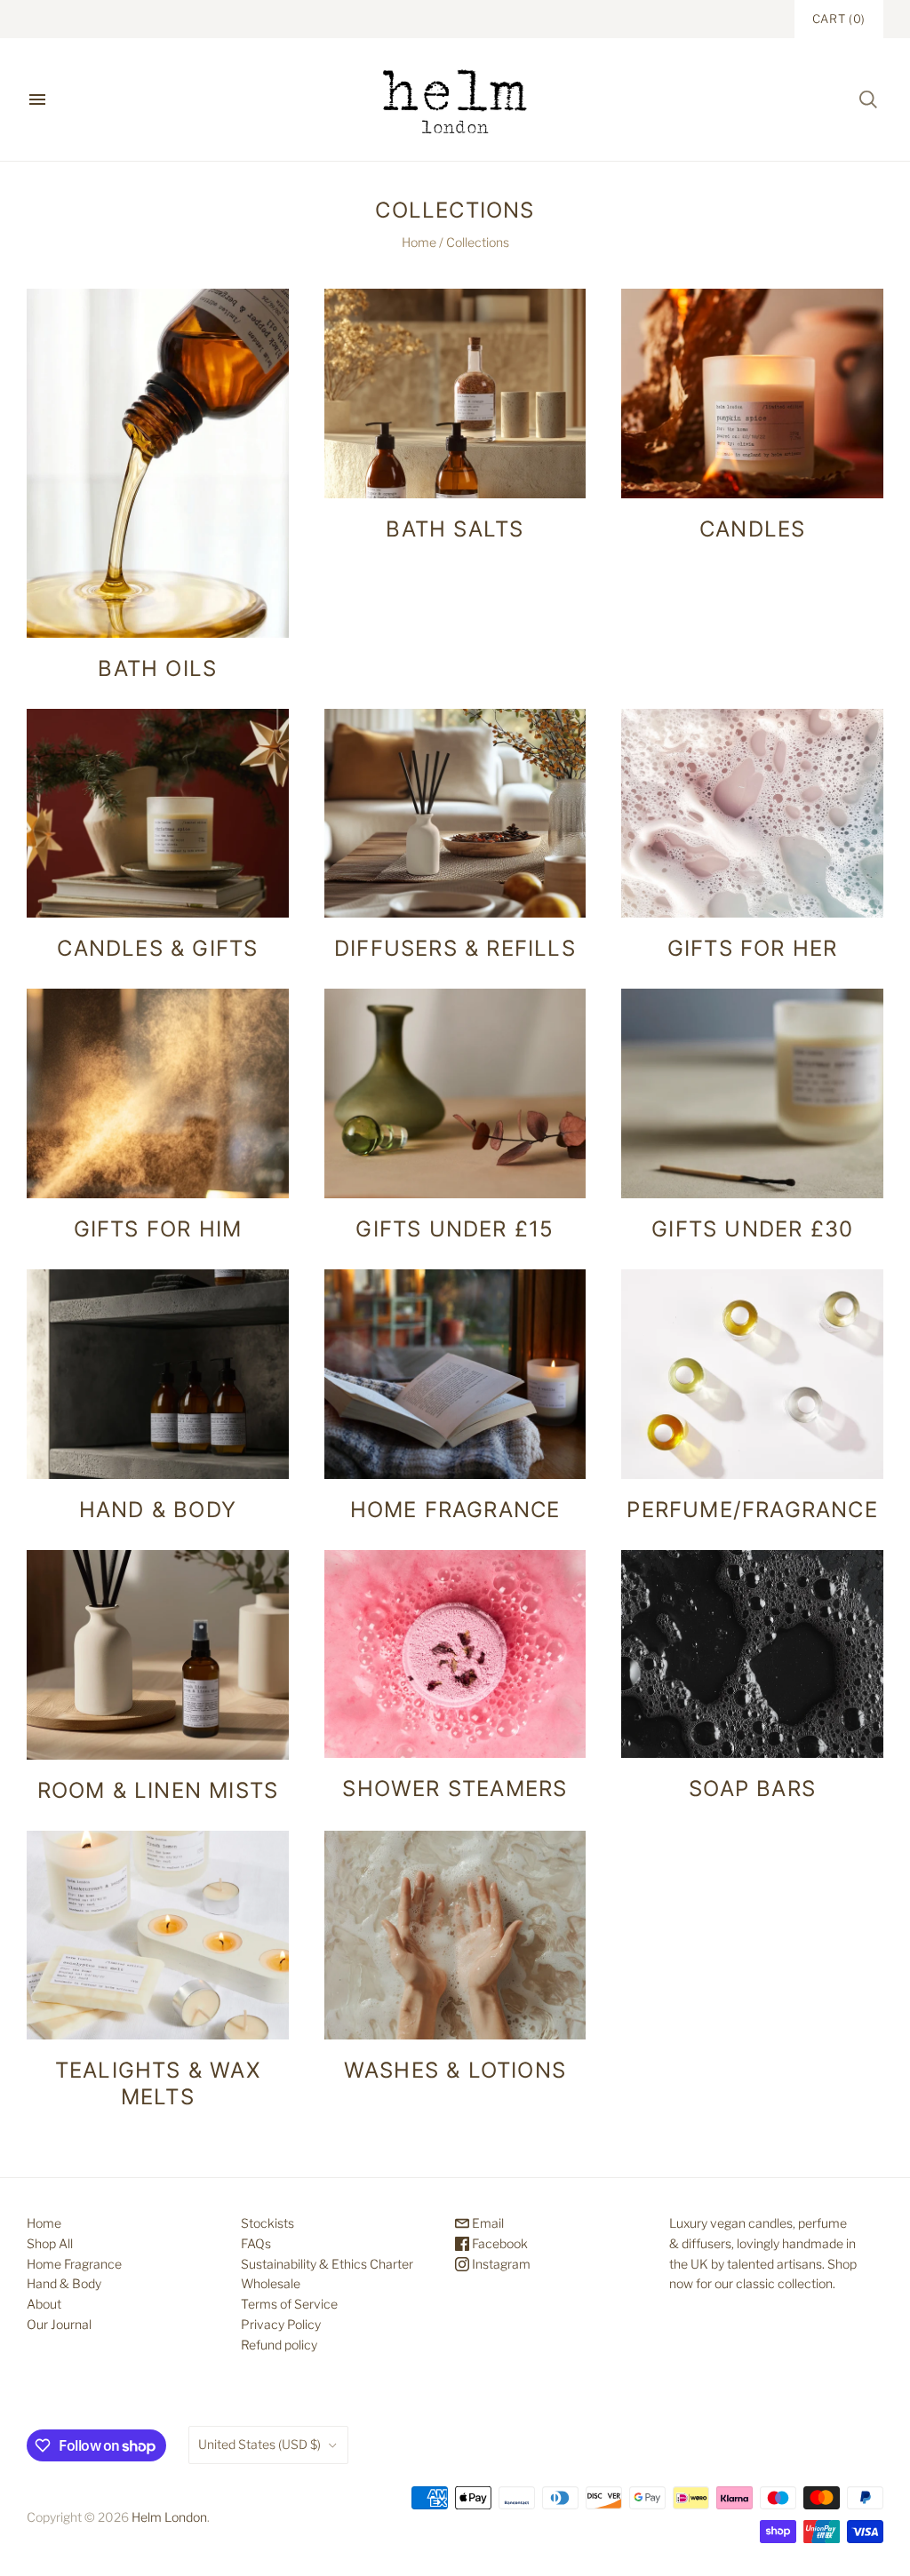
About (44, 2304)
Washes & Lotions (455, 2070)
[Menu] (37, 99)
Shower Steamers (455, 1789)
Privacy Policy (281, 2324)
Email (487, 2223)
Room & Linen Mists (158, 1790)
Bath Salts (455, 529)
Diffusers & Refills (455, 948)
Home (419, 242)
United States (259, 2444)
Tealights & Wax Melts (158, 2083)
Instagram (500, 2264)
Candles (752, 529)
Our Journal (59, 2324)
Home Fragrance (455, 1510)
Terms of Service (289, 2304)
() (839, 19)
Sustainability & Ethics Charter (327, 2264)
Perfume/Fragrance (752, 1510)
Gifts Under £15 (455, 1229)
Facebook (499, 2243)
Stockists (267, 2223)
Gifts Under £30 (752, 1229)
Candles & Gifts (157, 948)
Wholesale (271, 2283)
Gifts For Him (158, 1229)
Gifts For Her (753, 948)
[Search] (868, 99)
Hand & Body (158, 1510)
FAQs (256, 2243)
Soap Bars (752, 1789)
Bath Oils (157, 668)
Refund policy (279, 2345)
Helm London (169, 2517)
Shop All (50, 2243)
